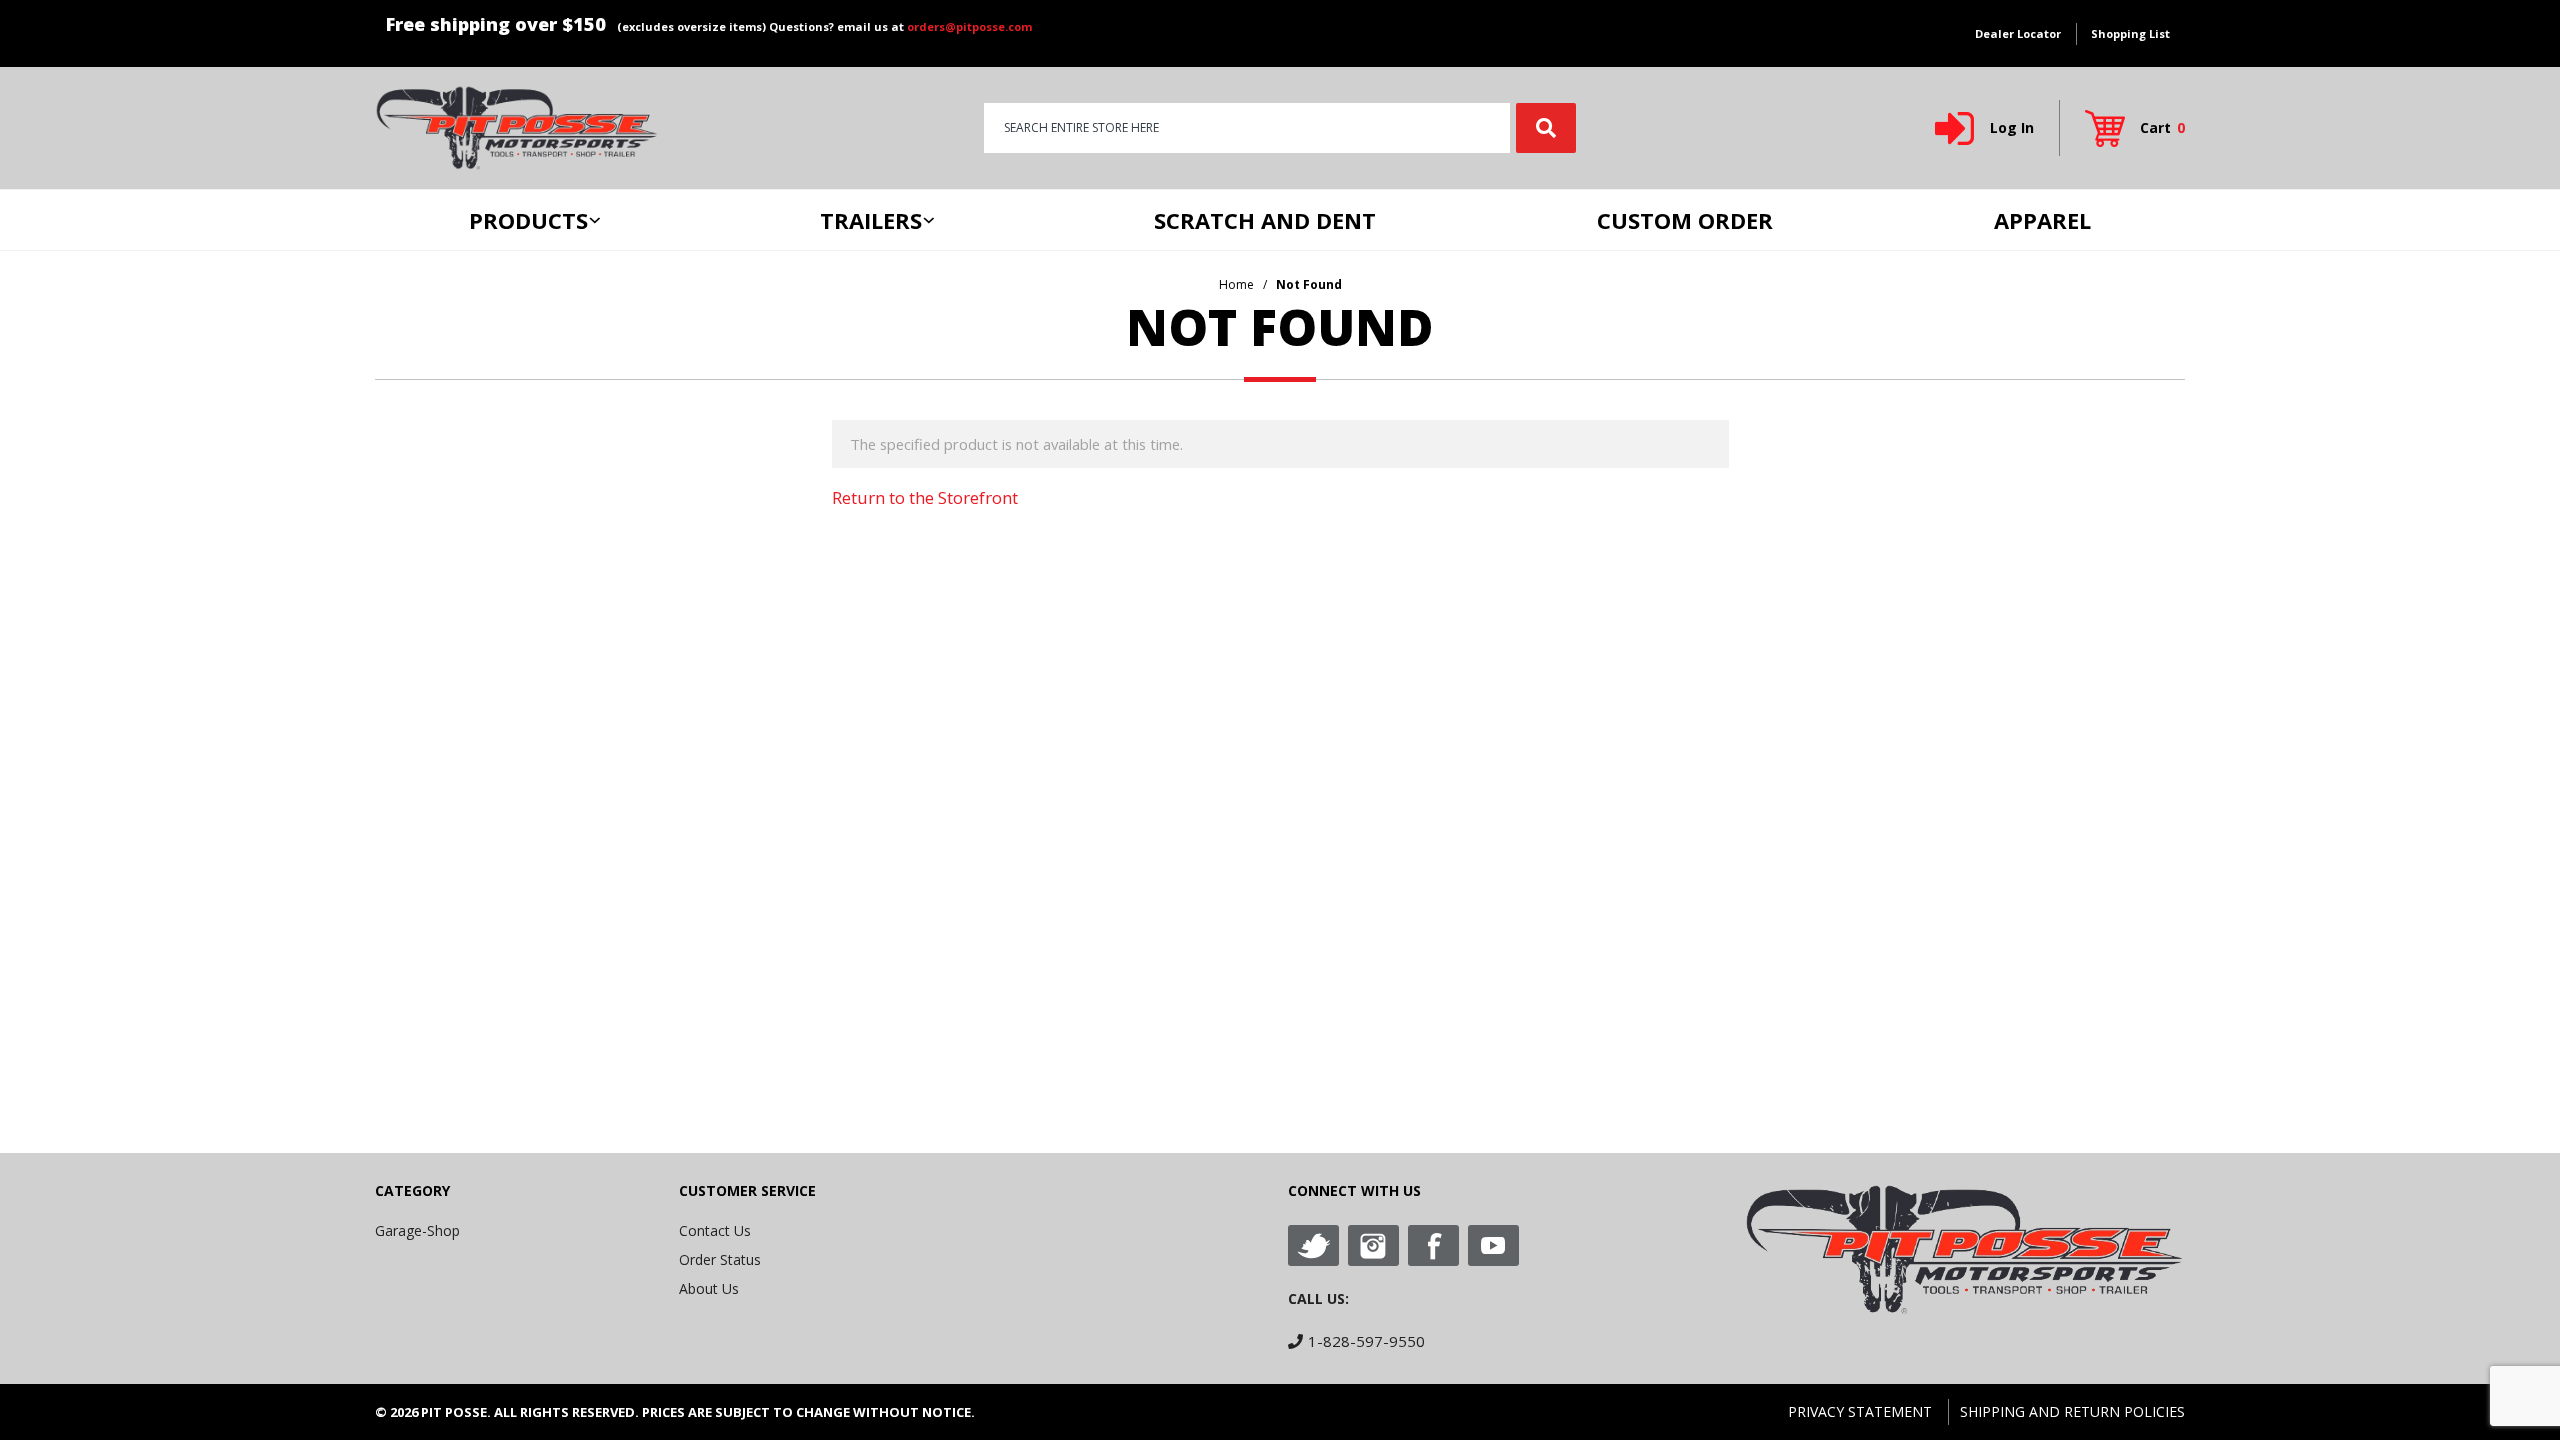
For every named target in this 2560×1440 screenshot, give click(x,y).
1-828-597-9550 (1366, 1341)
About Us (709, 1288)
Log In (2012, 127)
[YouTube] (1493, 1245)
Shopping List (2130, 33)
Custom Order (1685, 220)
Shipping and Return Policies (2072, 1411)
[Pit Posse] (517, 126)
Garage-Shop (417, 1230)
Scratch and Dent (1265, 220)
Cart (2162, 127)
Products (528, 220)
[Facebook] (1433, 1245)
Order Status (720, 1259)
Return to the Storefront (925, 497)
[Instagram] (1373, 1245)
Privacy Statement (1860, 1411)
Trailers (871, 220)
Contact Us (715, 1230)
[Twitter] (1313, 1245)
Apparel (2042, 220)
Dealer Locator (2018, 33)
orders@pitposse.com (969, 26)
